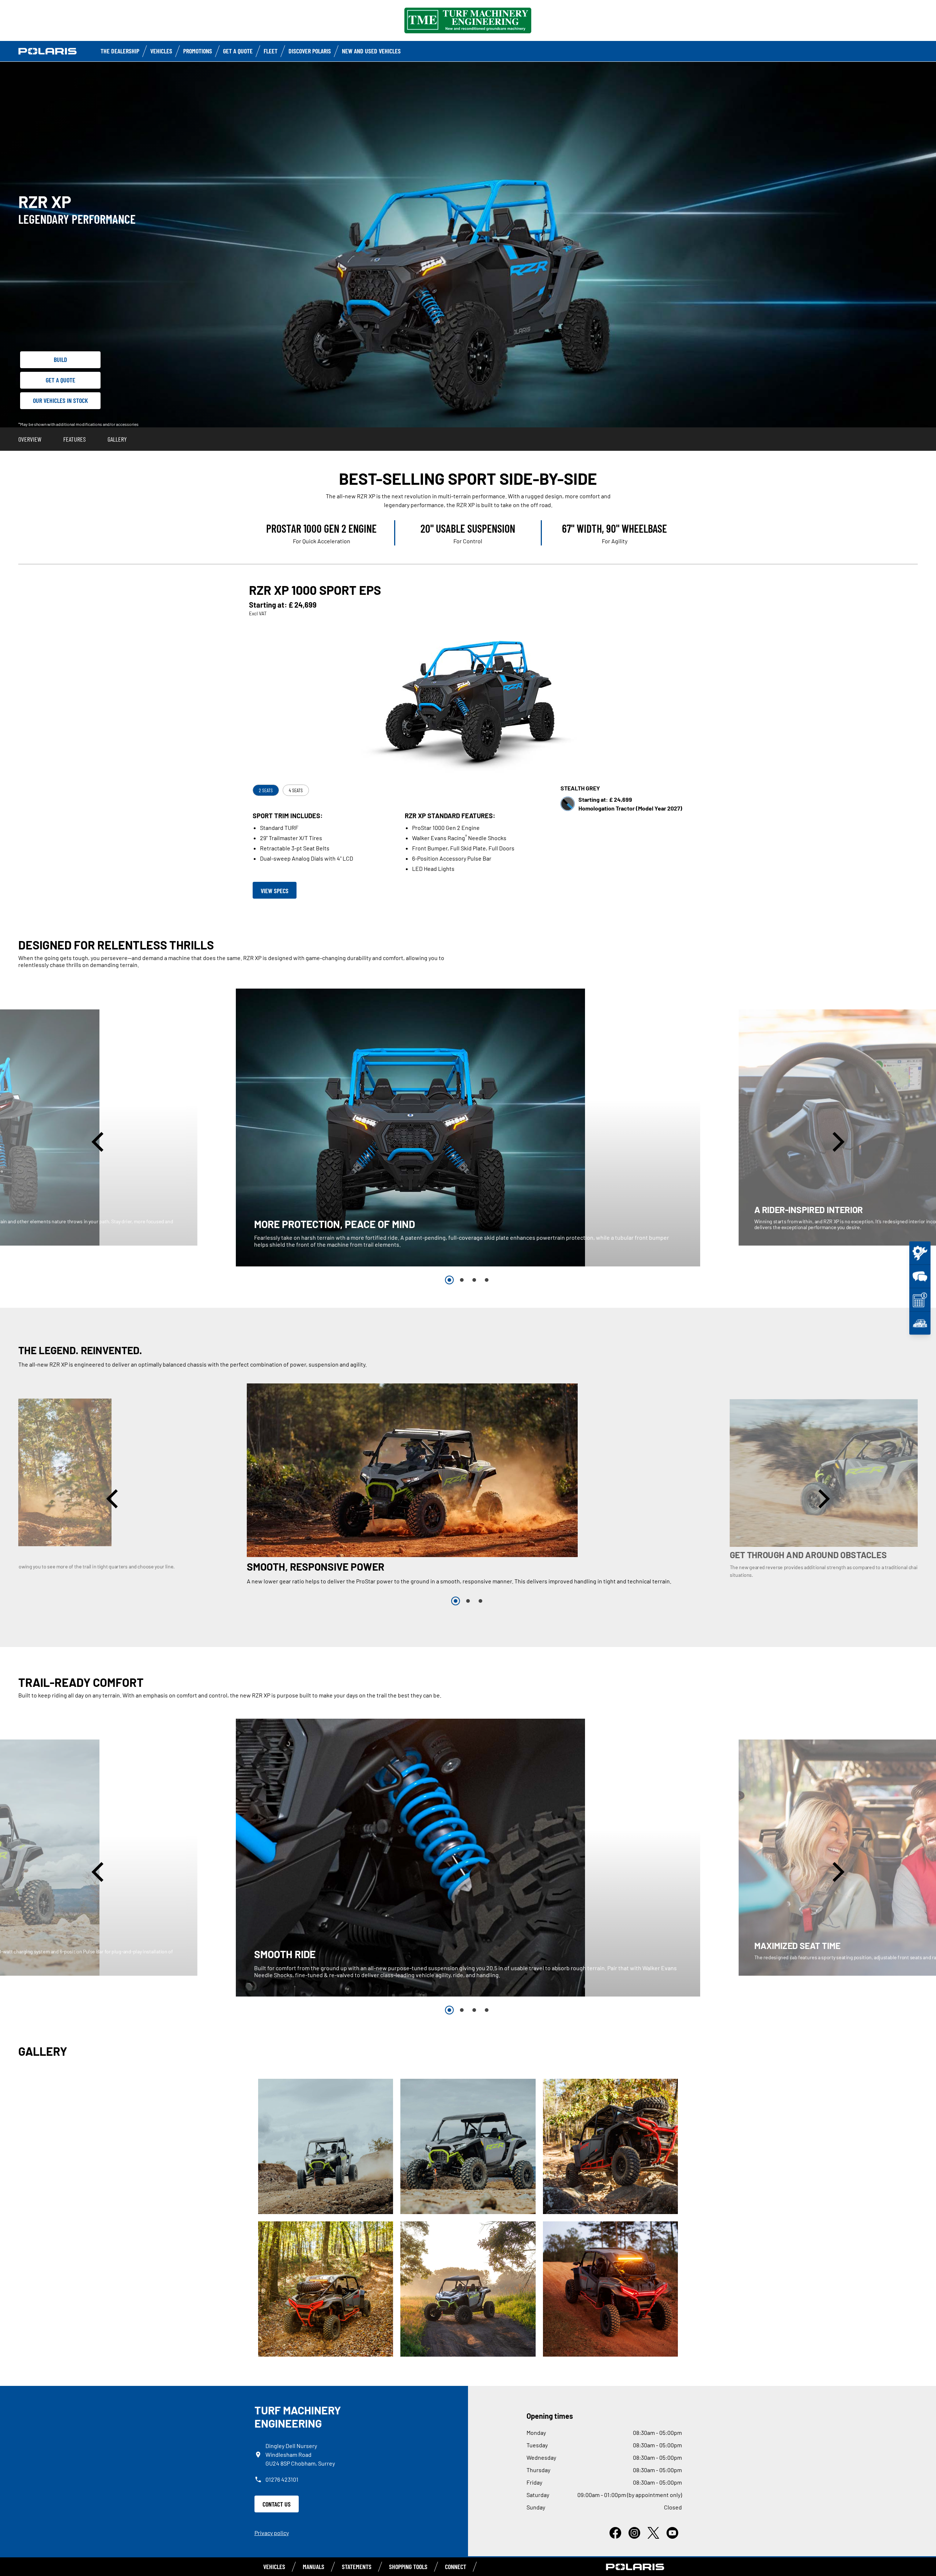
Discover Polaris (310, 51)
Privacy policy (272, 2533)
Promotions (198, 51)
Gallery (117, 439)
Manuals (314, 2566)
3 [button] (474, 1280)
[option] (468, 1128)
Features (74, 439)
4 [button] (487, 1280)
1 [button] (449, 1280)
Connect (456, 2566)
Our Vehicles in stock (61, 400)
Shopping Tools (408, 2566)
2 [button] (462, 1280)
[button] (99, 1142)
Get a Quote (238, 51)
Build (61, 359)
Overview (30, 439)
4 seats (296, 790)
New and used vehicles (371, 51)
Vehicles (161, 51)
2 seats (266, 790)
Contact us (277, 2504)
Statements (357, 2566)
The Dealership (120, 51)
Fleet (271, 51)
